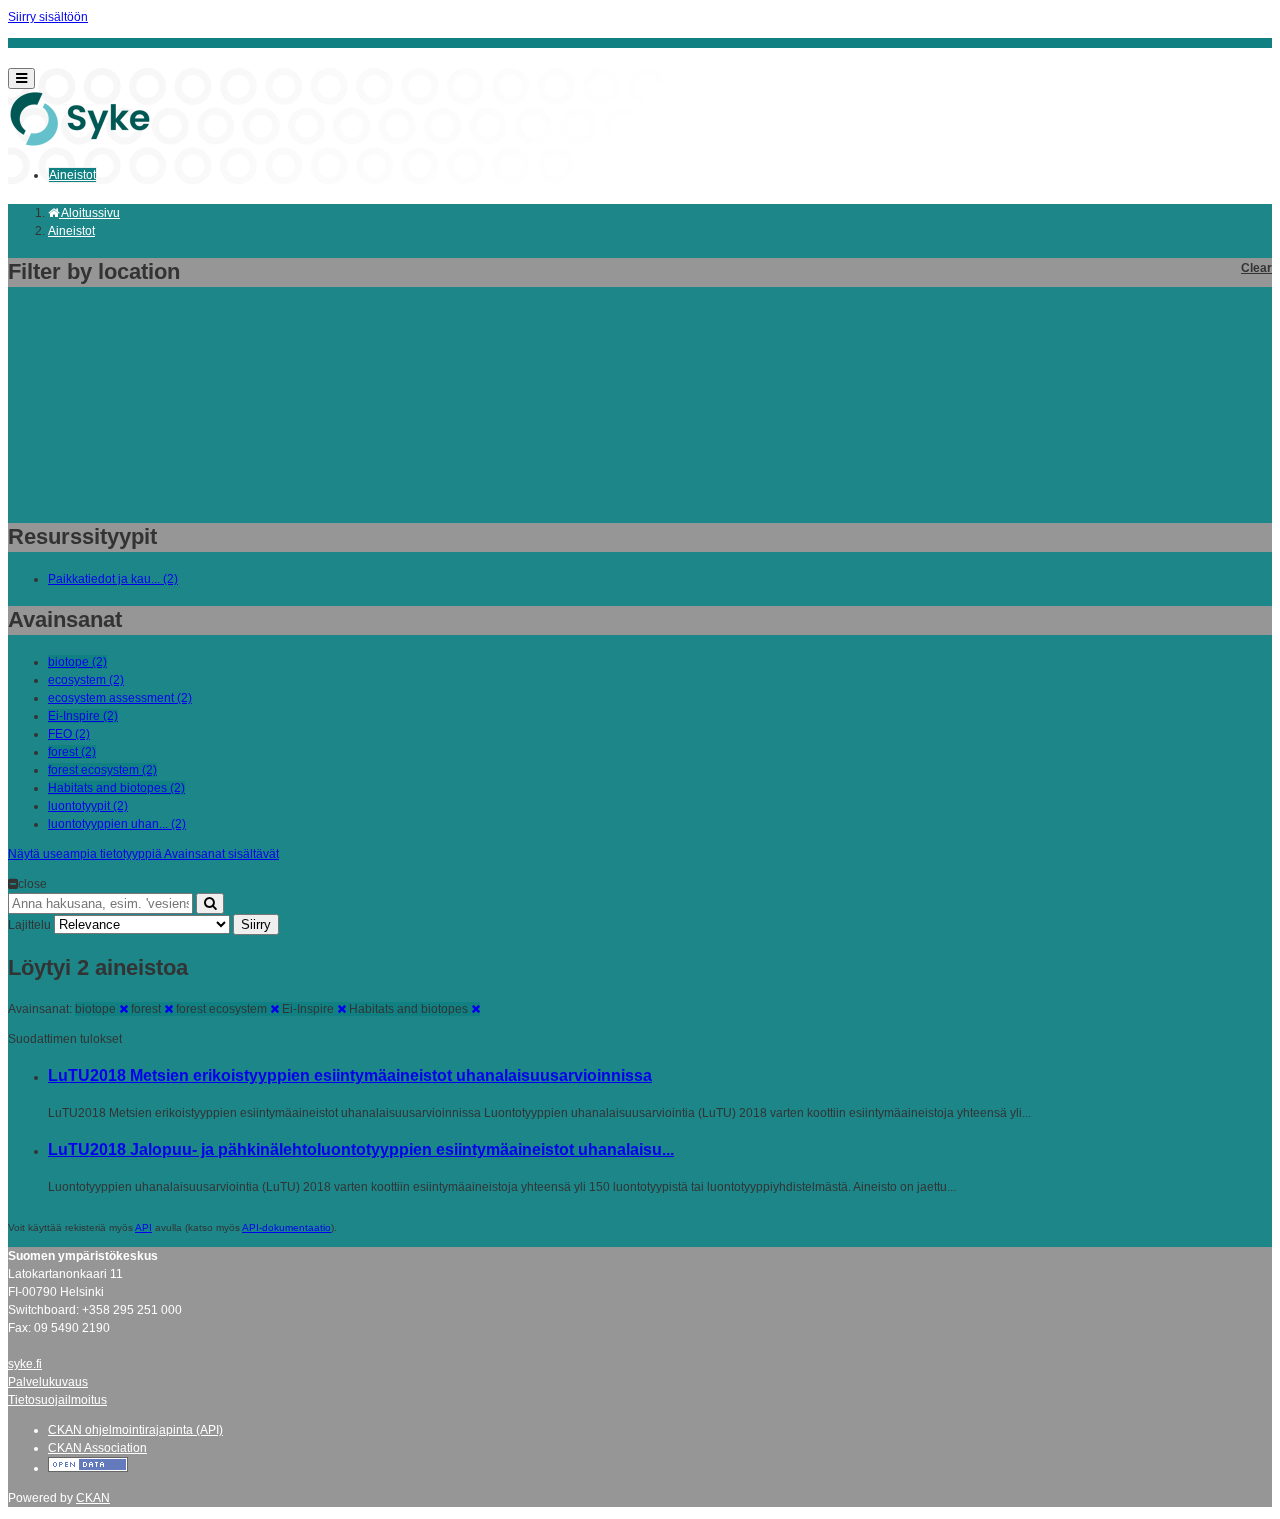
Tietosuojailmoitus (57, 1400)
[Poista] (123, 1009)
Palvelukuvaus (48, 1382)
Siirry (256, 924)
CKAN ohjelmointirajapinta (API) (135, 1430)
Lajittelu (29, 925)
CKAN (93, 1498)
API (143, 1227)
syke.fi (25, 1364)
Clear (1256, 268)
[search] (210, 903)
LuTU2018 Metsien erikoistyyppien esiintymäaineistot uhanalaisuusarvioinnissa (350, 1075)
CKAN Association (97, 1448)
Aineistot (72, 175)
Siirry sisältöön (48, 17)
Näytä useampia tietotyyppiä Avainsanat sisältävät (143, 854)
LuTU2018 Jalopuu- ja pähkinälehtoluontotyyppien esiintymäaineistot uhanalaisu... (361, 1149)
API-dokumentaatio (286, 1227)
